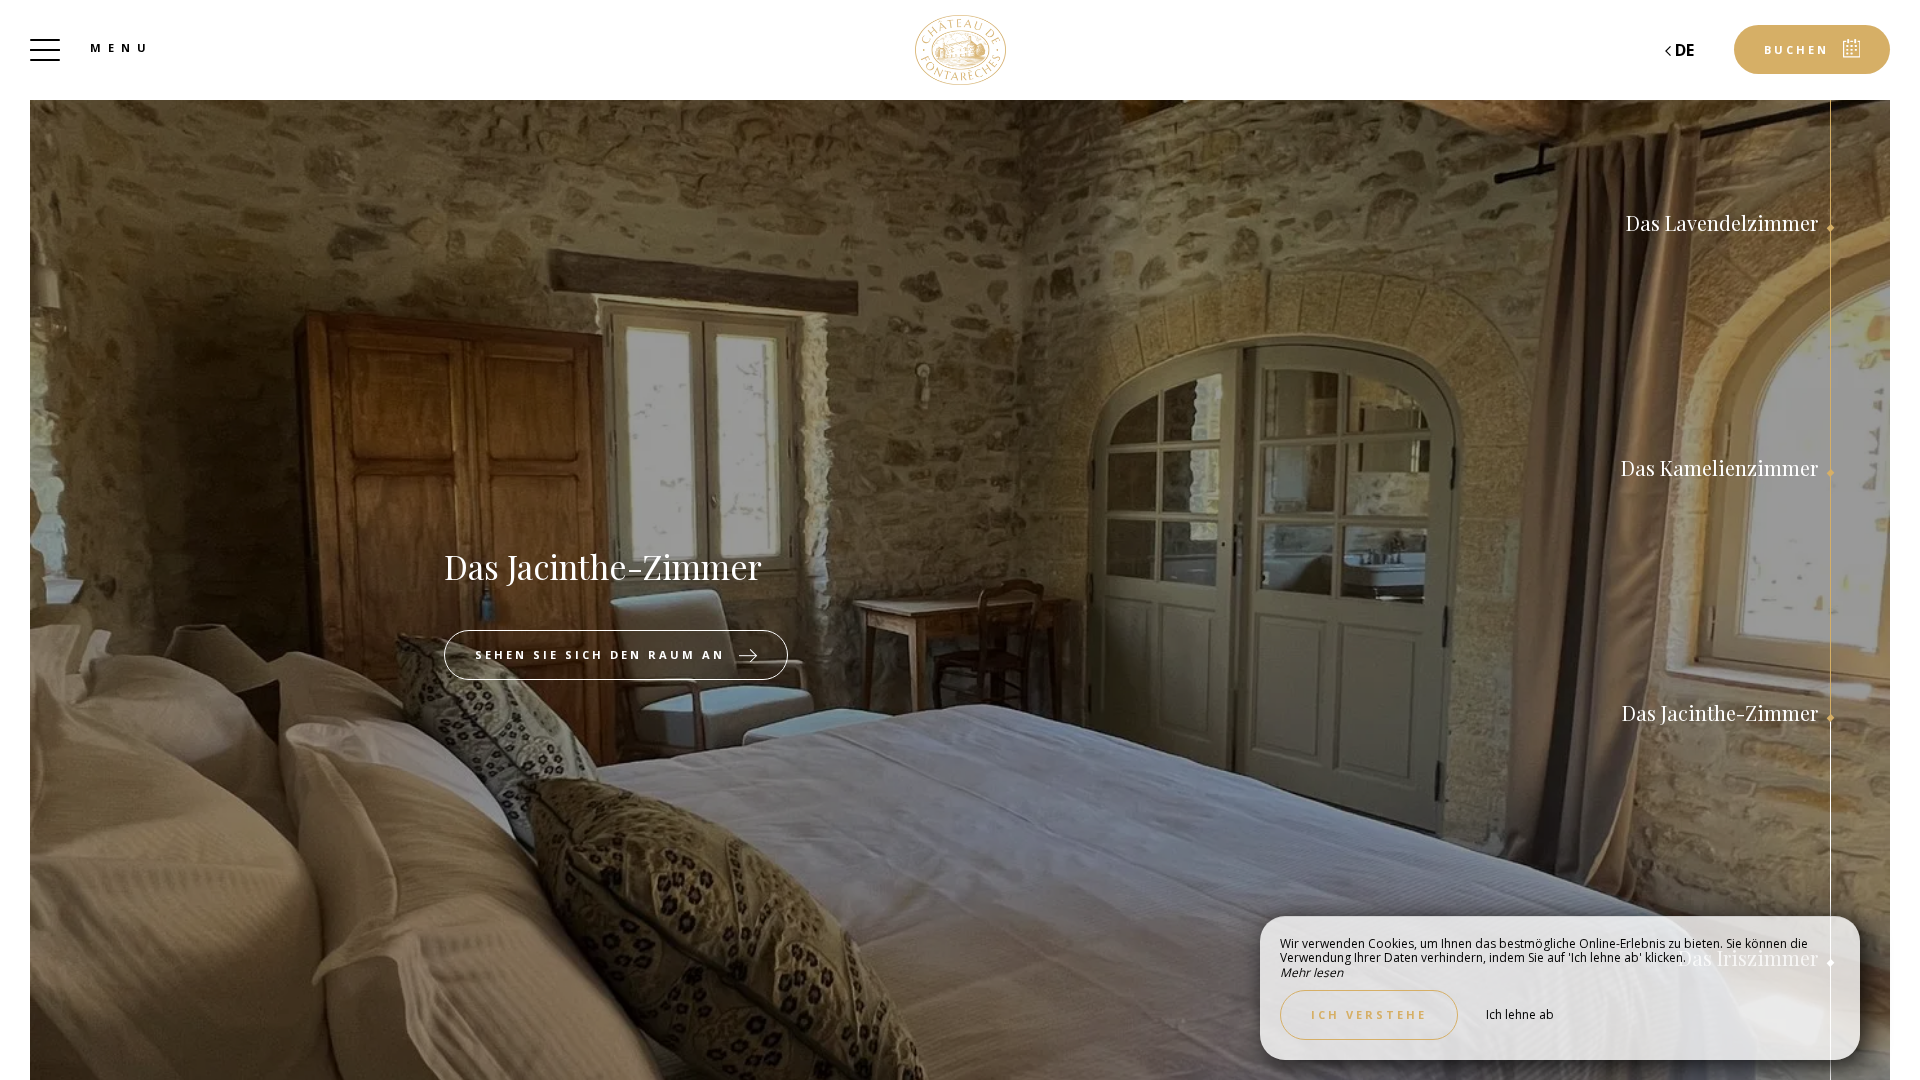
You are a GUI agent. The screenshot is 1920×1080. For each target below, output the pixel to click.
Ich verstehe (1369, 1014)
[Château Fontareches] (960, 50)
